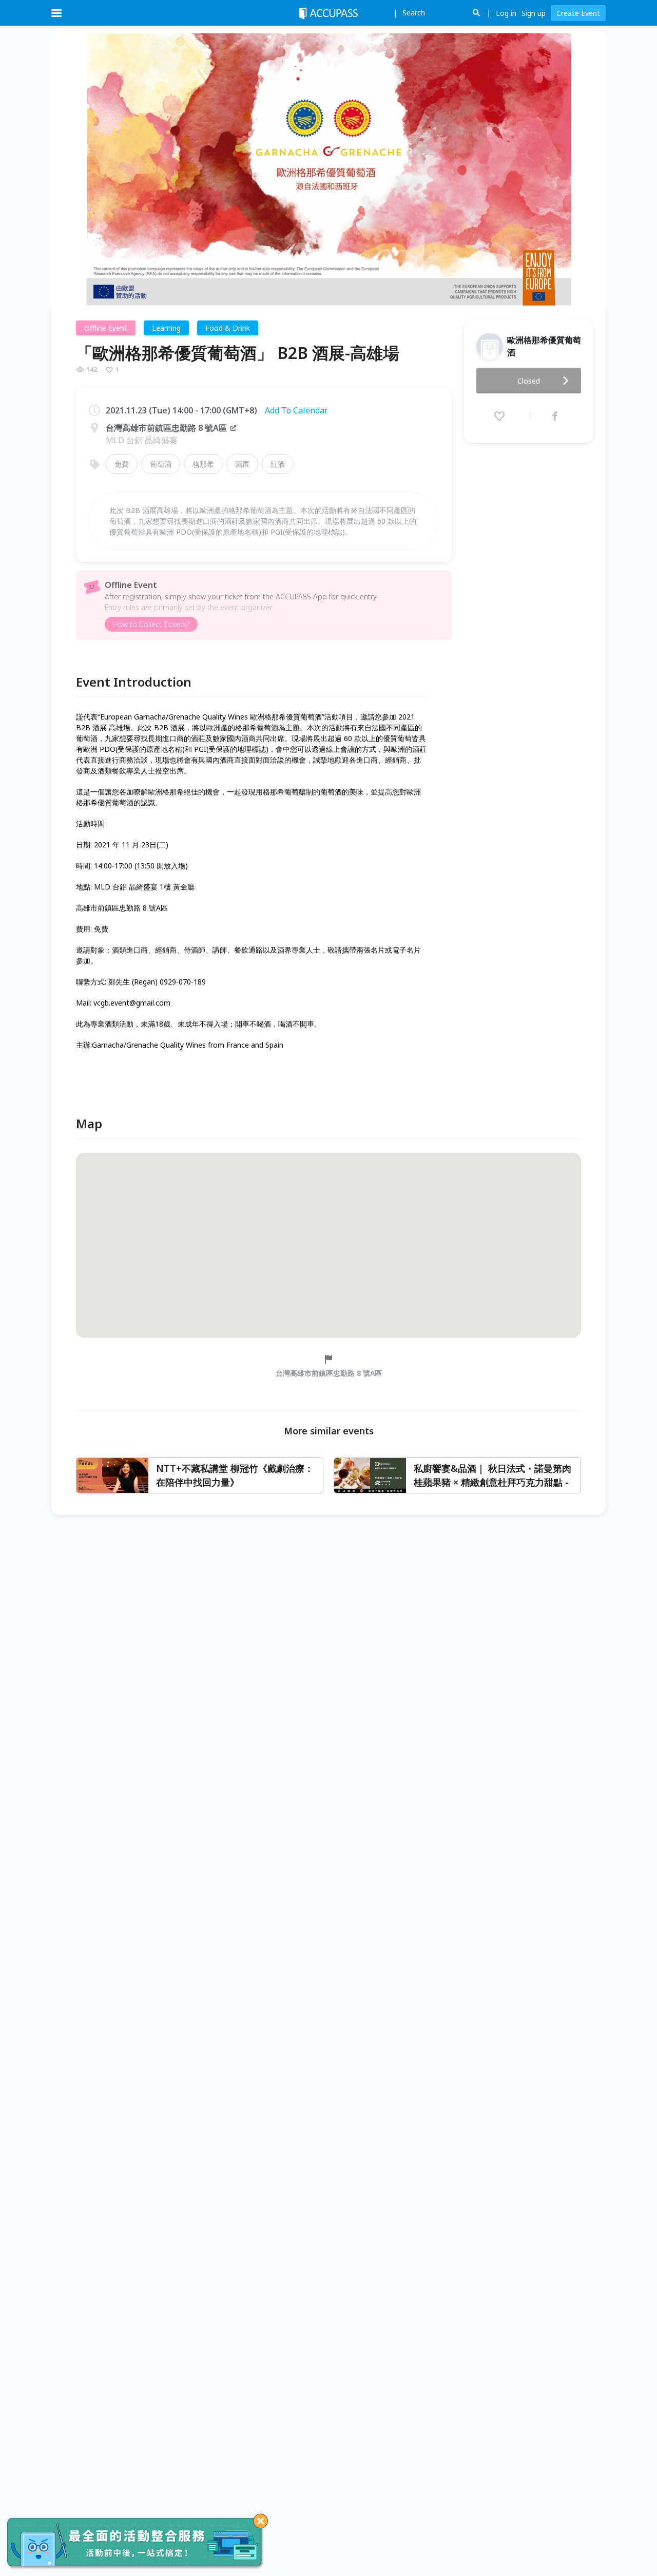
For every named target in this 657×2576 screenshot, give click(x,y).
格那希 (203, 464)
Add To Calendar (296, 410)
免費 (122, 464)
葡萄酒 (161, 464)
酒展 (242, 464)
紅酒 (278, 464)
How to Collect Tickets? (151, 624)
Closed (529, 381)
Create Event (578, 13)
